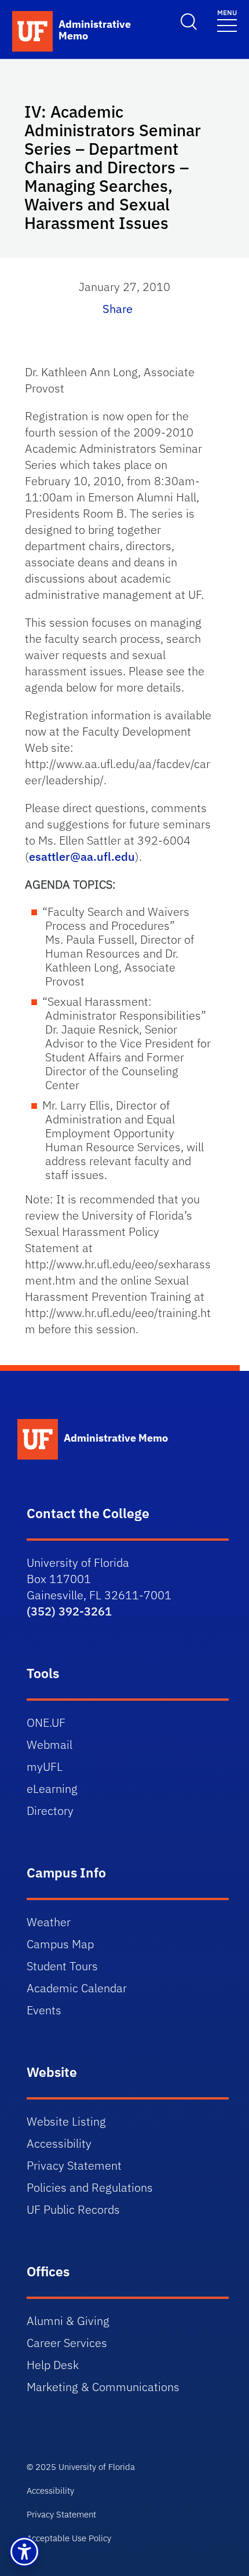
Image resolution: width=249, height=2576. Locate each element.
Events (44, 2010)
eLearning (52, 1789)
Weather (49, 1922)
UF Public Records (73, 2209)
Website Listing (66, 2121)
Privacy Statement (74, 2165)
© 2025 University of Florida (81, 2467)
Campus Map (60, 1944)
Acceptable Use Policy (69, 2538)
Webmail (50, 1744)
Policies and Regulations (90, 2187)
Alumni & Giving (68, 2321)
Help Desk (53, 2365)
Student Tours (62, 1966)
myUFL (45, 1767)
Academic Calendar (77, 1988)
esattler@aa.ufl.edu (82, 856)
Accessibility (59, 2143)
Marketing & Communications (103, 2387)
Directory (50, 1811)
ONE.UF (46, 1722)
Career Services (67, 2343)
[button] (24, 2552)
